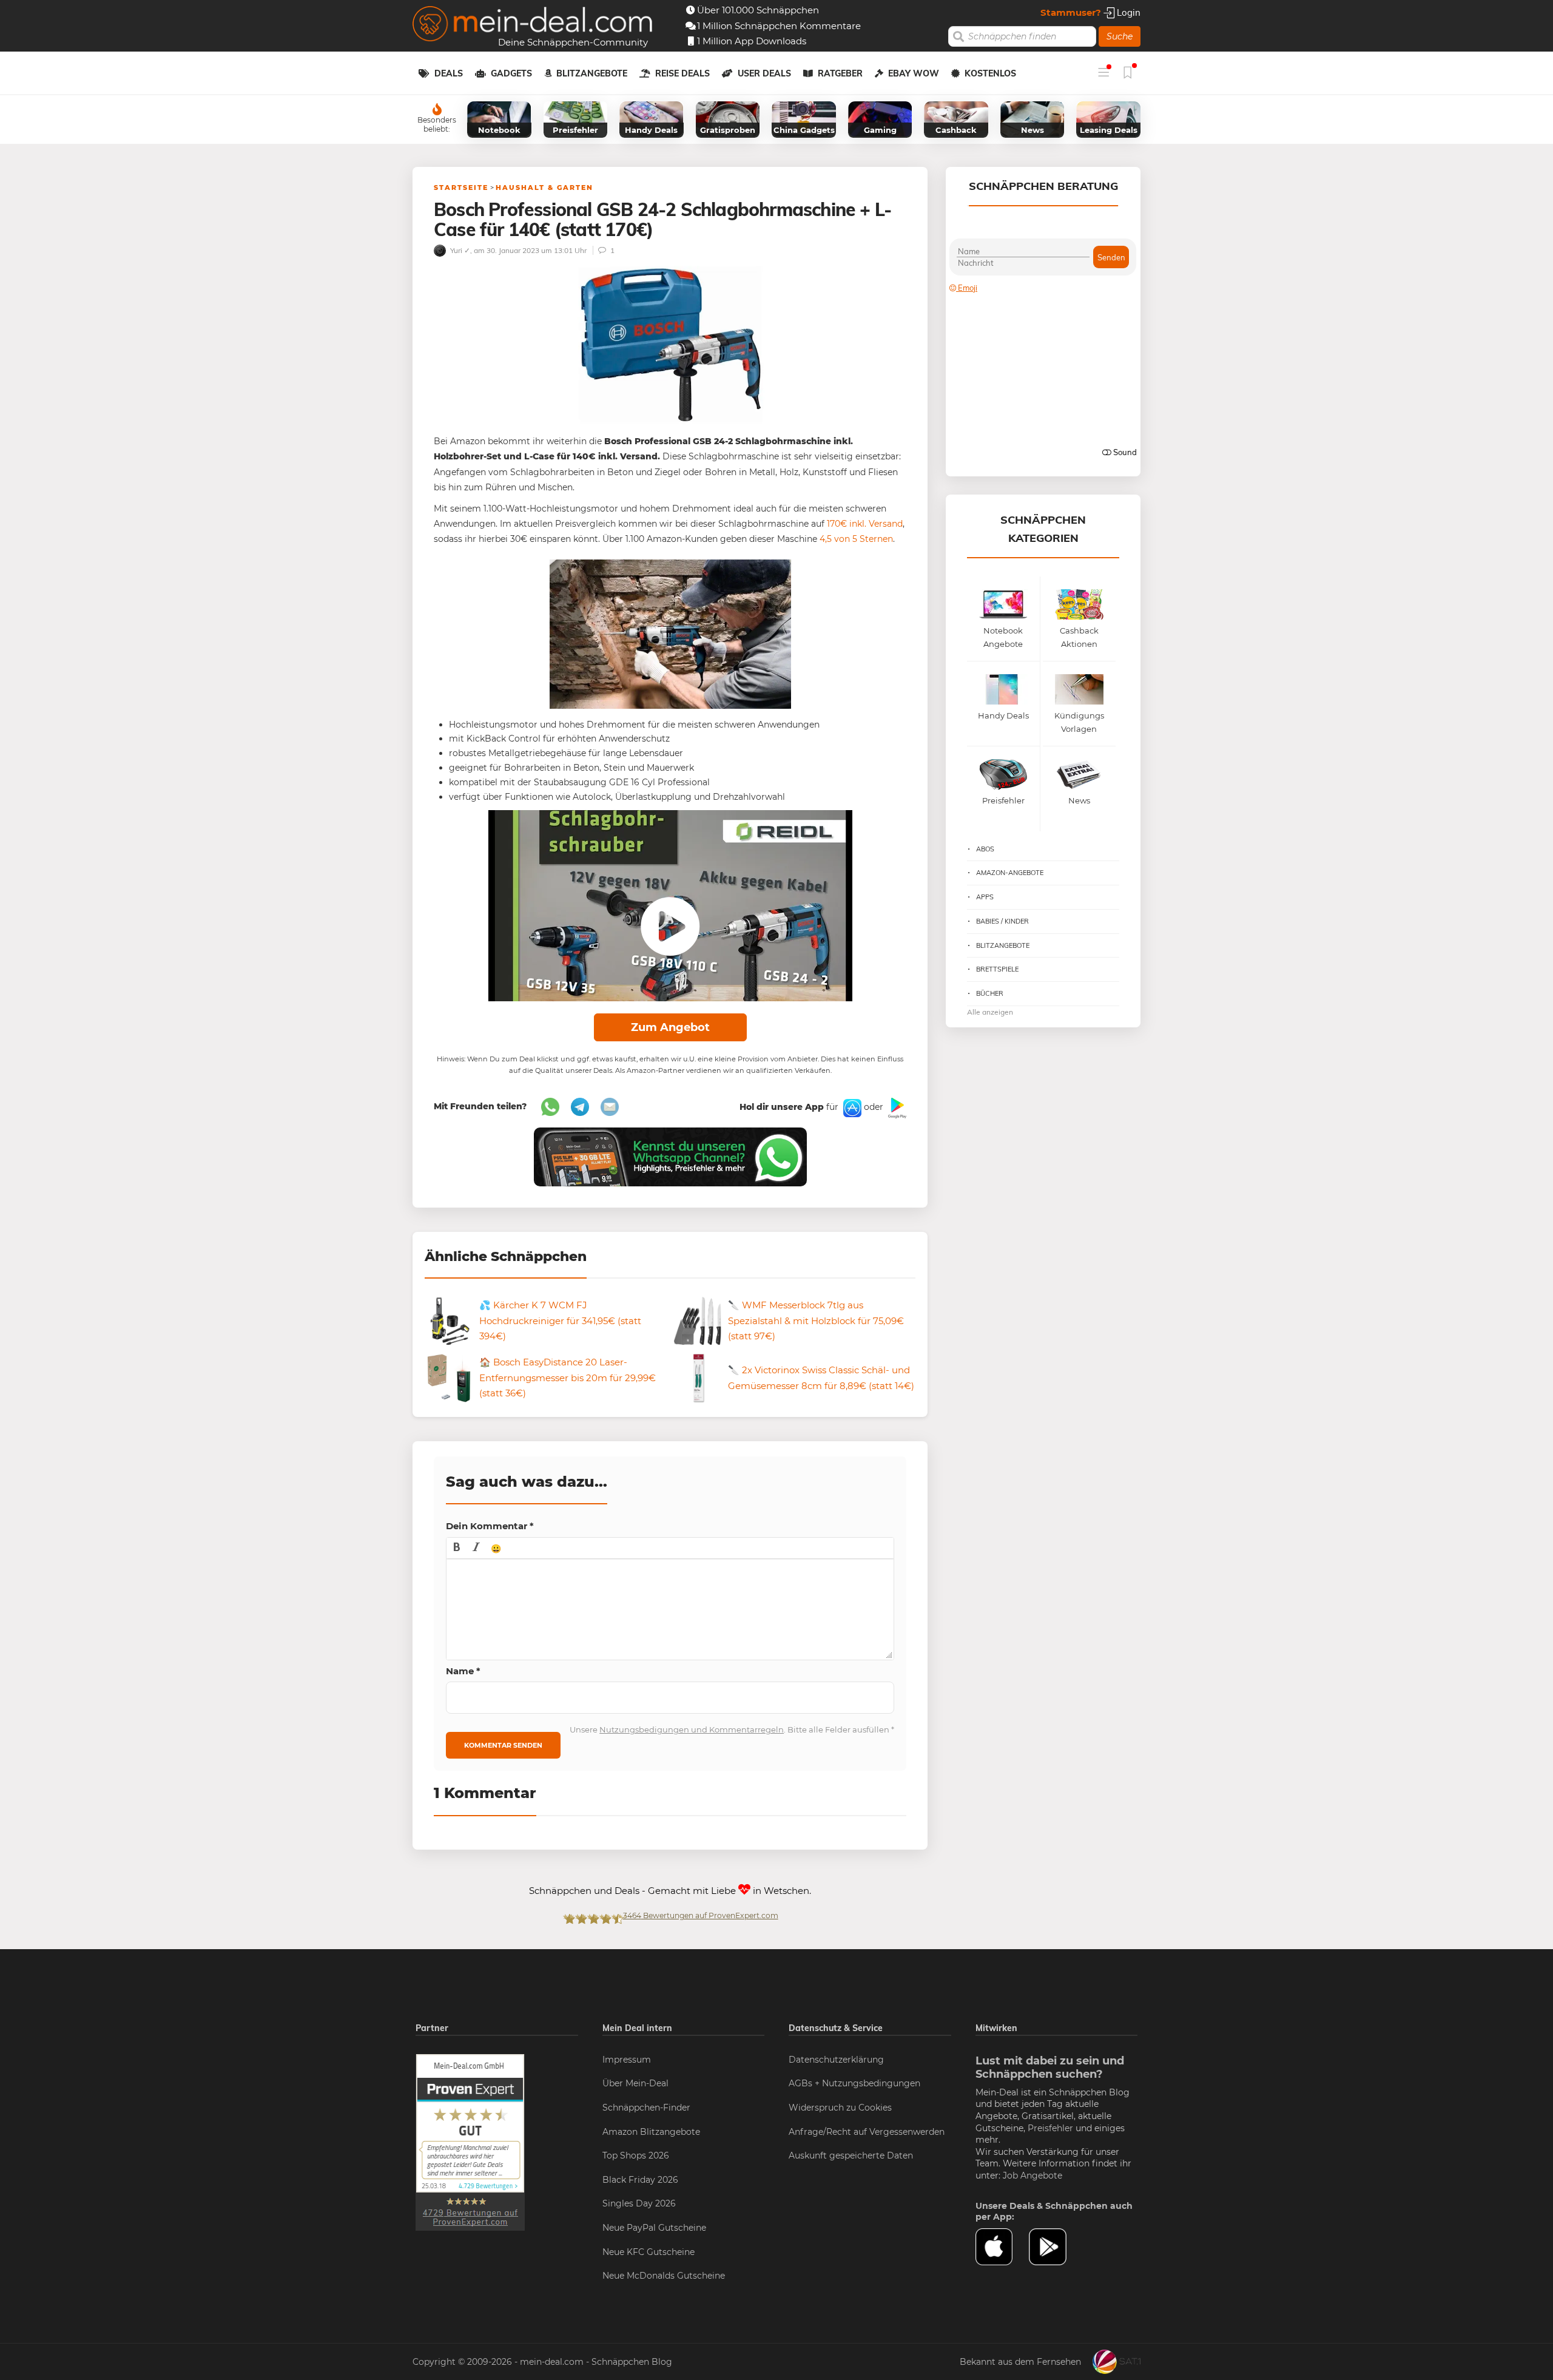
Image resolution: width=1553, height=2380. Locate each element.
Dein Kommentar (490, 1526)
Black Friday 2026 (640, 2180)
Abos (985, 849)
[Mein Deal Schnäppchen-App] (1056, 2247)
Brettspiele (997, 969)
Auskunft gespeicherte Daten (851, 2155)
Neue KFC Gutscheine (648, 2252)
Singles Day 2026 (639, 2203)
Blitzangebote (592, 73)
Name (463, 1671)
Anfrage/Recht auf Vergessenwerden (867, 2132)
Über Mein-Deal (635, 2083)
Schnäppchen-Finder (646, 2108)
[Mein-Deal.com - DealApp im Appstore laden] (1002, 2247)
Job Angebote (1033, 2175)
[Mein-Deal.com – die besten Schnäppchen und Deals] (533, 25)
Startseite (461, 188)
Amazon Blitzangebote (651, 2132)
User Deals (764, 73)
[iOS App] (851, 1107)
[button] (457, 1548)
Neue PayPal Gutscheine (654, 2228)
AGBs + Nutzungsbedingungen (854, 2083)
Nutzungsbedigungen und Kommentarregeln (692, 1729)
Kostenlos (990, 73)
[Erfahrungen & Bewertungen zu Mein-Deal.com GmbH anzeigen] (470, 2142)
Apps (985, 897)
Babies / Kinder (1002, 921)
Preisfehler (1050, 2128)
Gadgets (511, 73)
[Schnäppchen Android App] (896, 1107)
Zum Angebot (670, 1027)
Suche (1120, 36)
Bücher (990, 993)
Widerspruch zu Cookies (840, 2108)
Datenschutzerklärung (836, 2060)
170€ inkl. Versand (865, 524)
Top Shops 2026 (636, 2155)
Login (1127, 12)
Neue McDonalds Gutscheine (664, 2276)
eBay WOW (914, 73)
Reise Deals (682, 73)
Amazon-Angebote (1010, 873)
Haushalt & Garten (544, 188)
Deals (449, 73)
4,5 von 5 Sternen (856, 539)
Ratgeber (840, 73)
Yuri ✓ (459, 250)
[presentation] (457, 1548)
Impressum (627, 2060)
